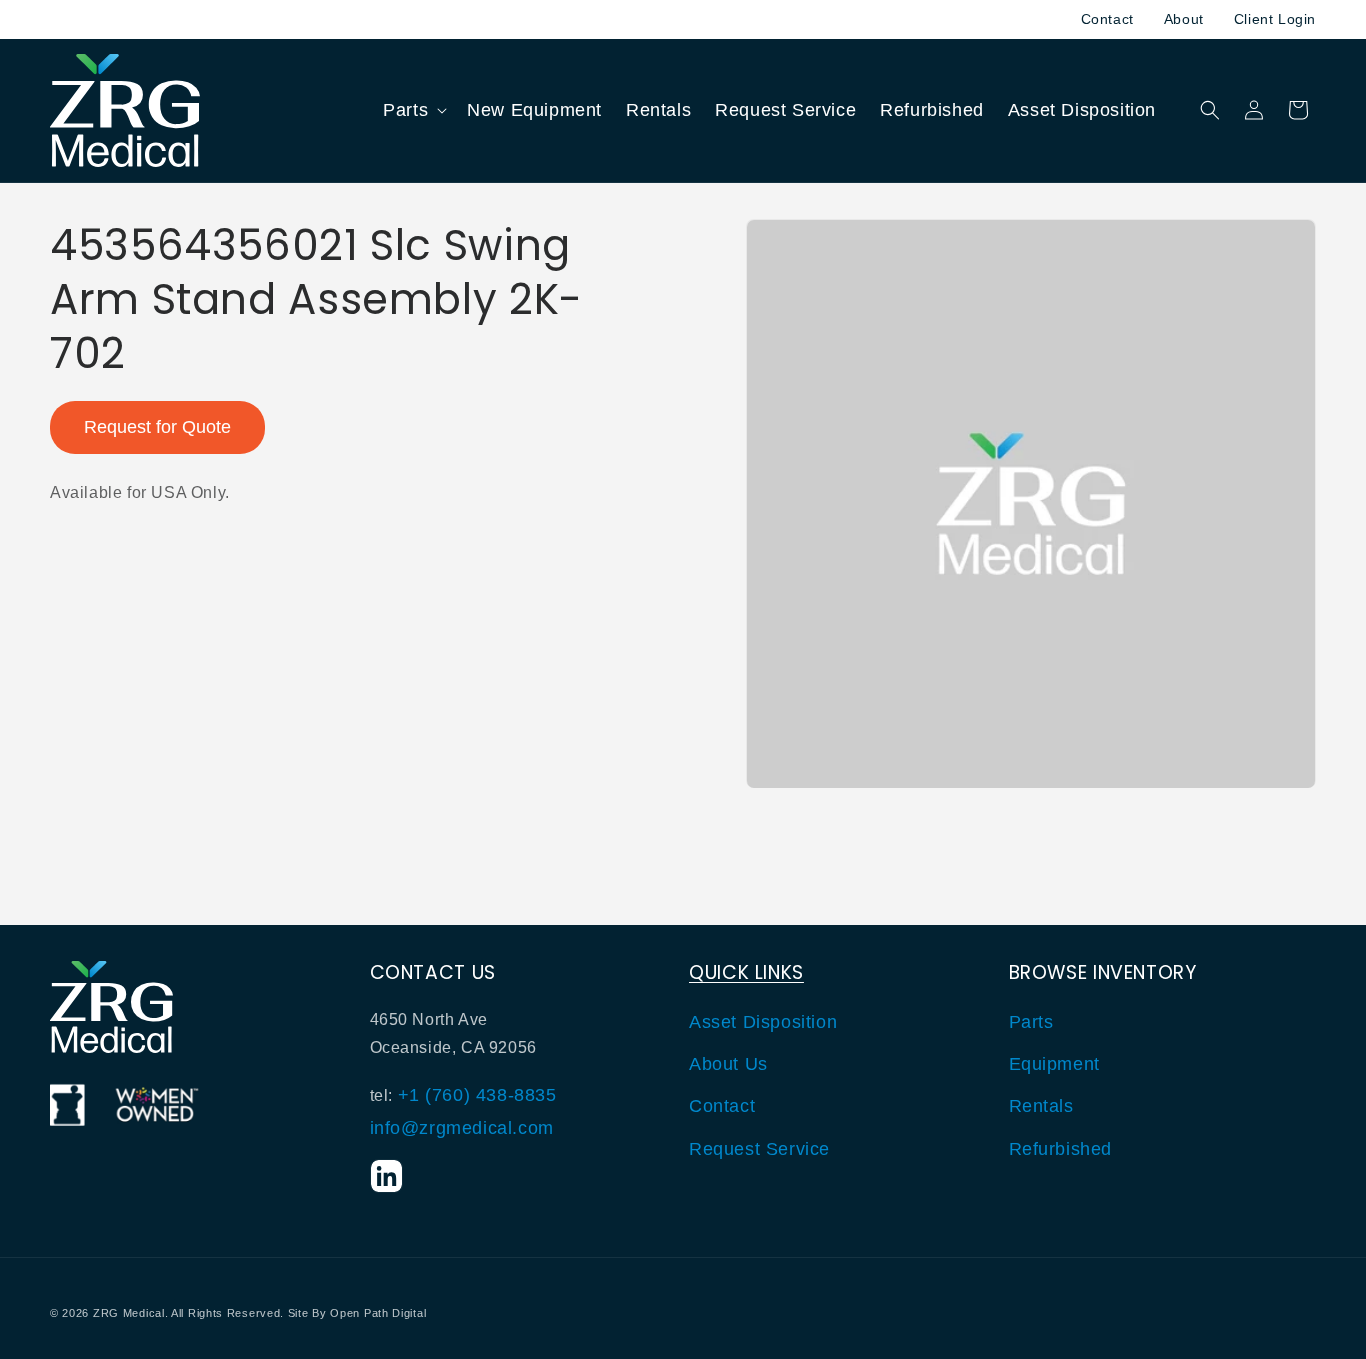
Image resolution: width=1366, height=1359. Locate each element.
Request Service (759, 1148)
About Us (728, 1063)
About (1184, 19)
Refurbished (1061, 1148)
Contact (1107, 19)
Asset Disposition (763, 1021)
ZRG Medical (129, 1313)
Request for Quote (157, 427)
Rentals (1041, 1106)
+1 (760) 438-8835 (477, 1095)
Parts (1031, 1021)
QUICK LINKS (746, 972)
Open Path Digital (378, 1313)
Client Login (1275, 19)
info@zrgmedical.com (462, 1127)
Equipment (1054, 1063)
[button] (413, 110)
